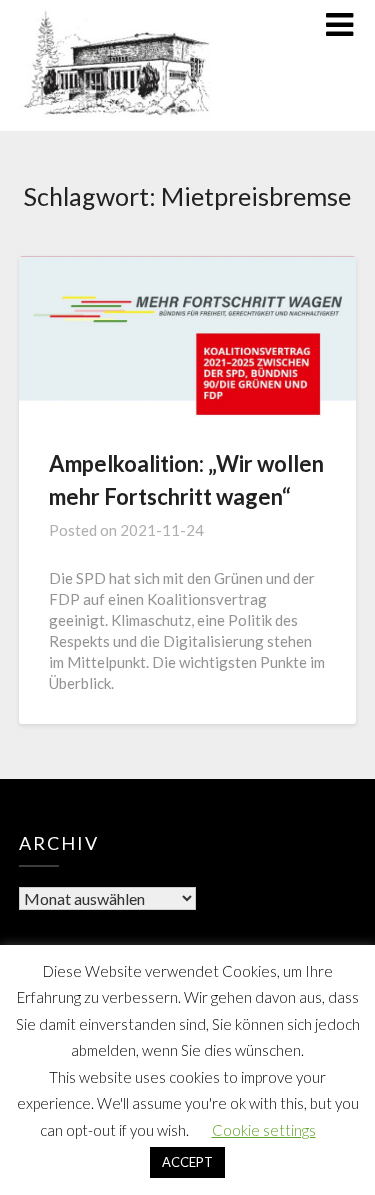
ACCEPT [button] (187, 1162)
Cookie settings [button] (264, 1130)
